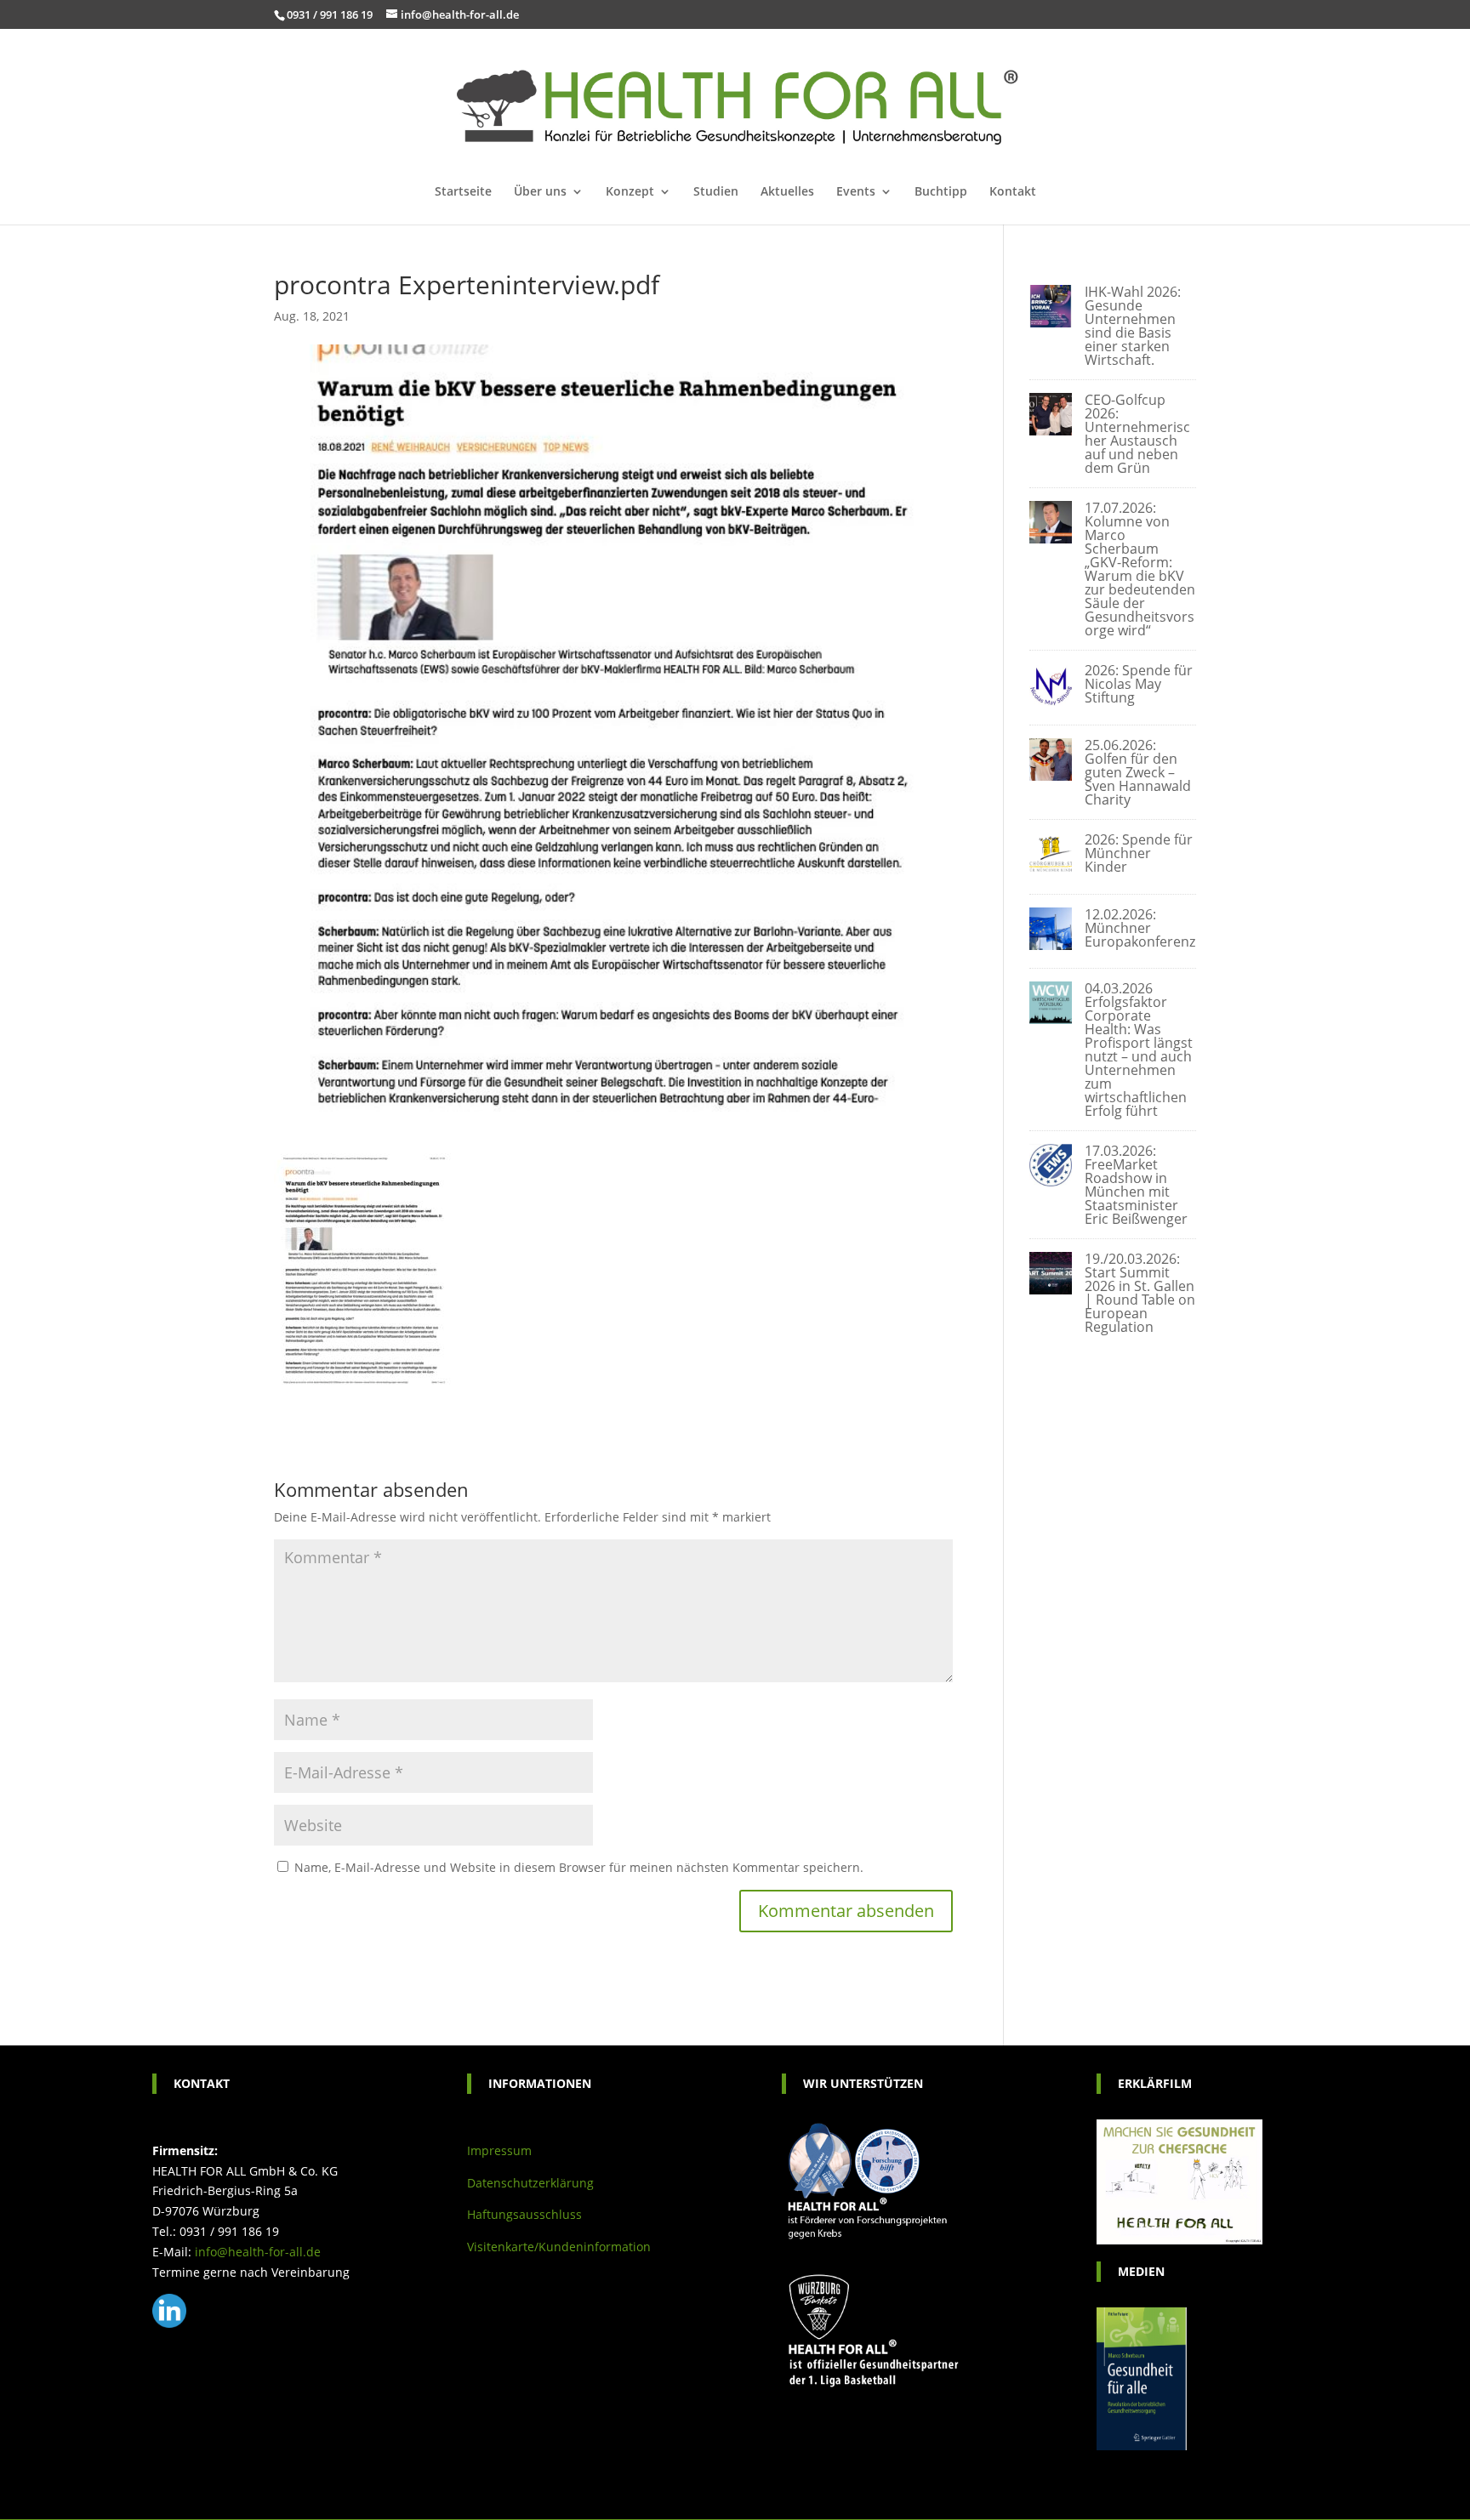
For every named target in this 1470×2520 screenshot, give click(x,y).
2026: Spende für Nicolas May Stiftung (1139, 684)
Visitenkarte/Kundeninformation (559, 2247)
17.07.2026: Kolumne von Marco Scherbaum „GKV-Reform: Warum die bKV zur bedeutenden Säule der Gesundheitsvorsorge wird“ (1140, 569)
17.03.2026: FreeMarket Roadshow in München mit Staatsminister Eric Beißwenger (1136, 1185)
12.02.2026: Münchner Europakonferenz (1140, 928)
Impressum (499, 2150)
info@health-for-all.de (258, 2252)
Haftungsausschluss (524, 2214)
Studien (716, 192)
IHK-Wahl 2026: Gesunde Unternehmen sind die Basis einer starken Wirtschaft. (1133, 326)
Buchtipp (941, 192)
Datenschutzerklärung (530, 2183)
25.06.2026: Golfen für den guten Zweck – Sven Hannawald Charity (1138, 772)
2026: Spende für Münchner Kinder (1139, 853)
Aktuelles (787, 192)
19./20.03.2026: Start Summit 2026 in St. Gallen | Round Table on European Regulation (1140, 1293)
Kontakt (1013, 192)
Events (856, 192)
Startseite (463, 192)
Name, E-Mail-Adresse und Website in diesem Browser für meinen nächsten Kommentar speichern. (579, 1867)
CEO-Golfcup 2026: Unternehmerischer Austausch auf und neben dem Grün (1137, 434)
